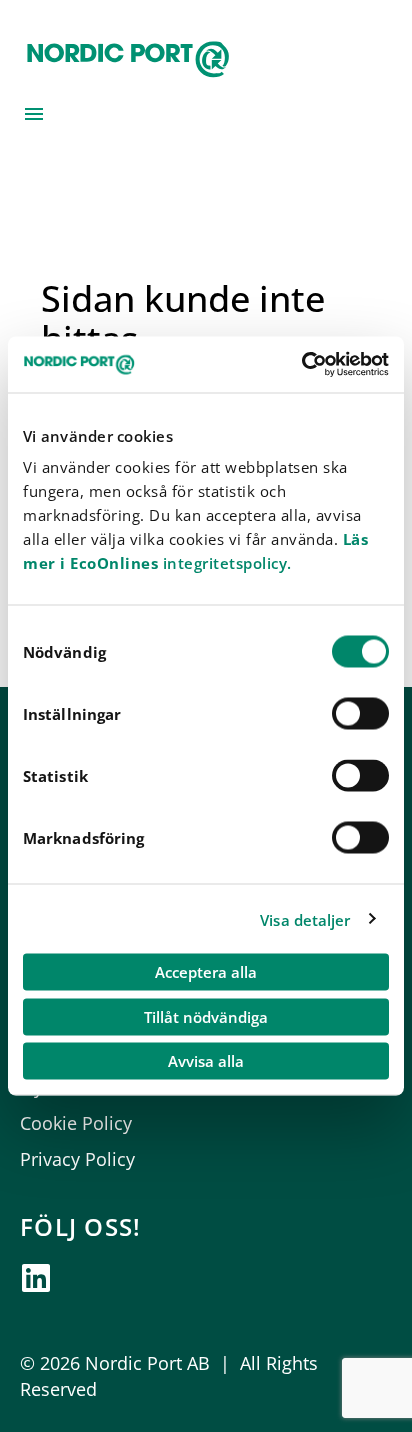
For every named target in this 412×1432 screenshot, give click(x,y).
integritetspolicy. (225, 563)
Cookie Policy (76, 1123)
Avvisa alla (206, 1061)
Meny (34, 114)
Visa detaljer (305, 919)
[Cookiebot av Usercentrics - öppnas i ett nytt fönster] (301, 365)
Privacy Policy (77, 1159)
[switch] (360, 714)
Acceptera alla (206, 972)
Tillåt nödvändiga (206, 1016)
